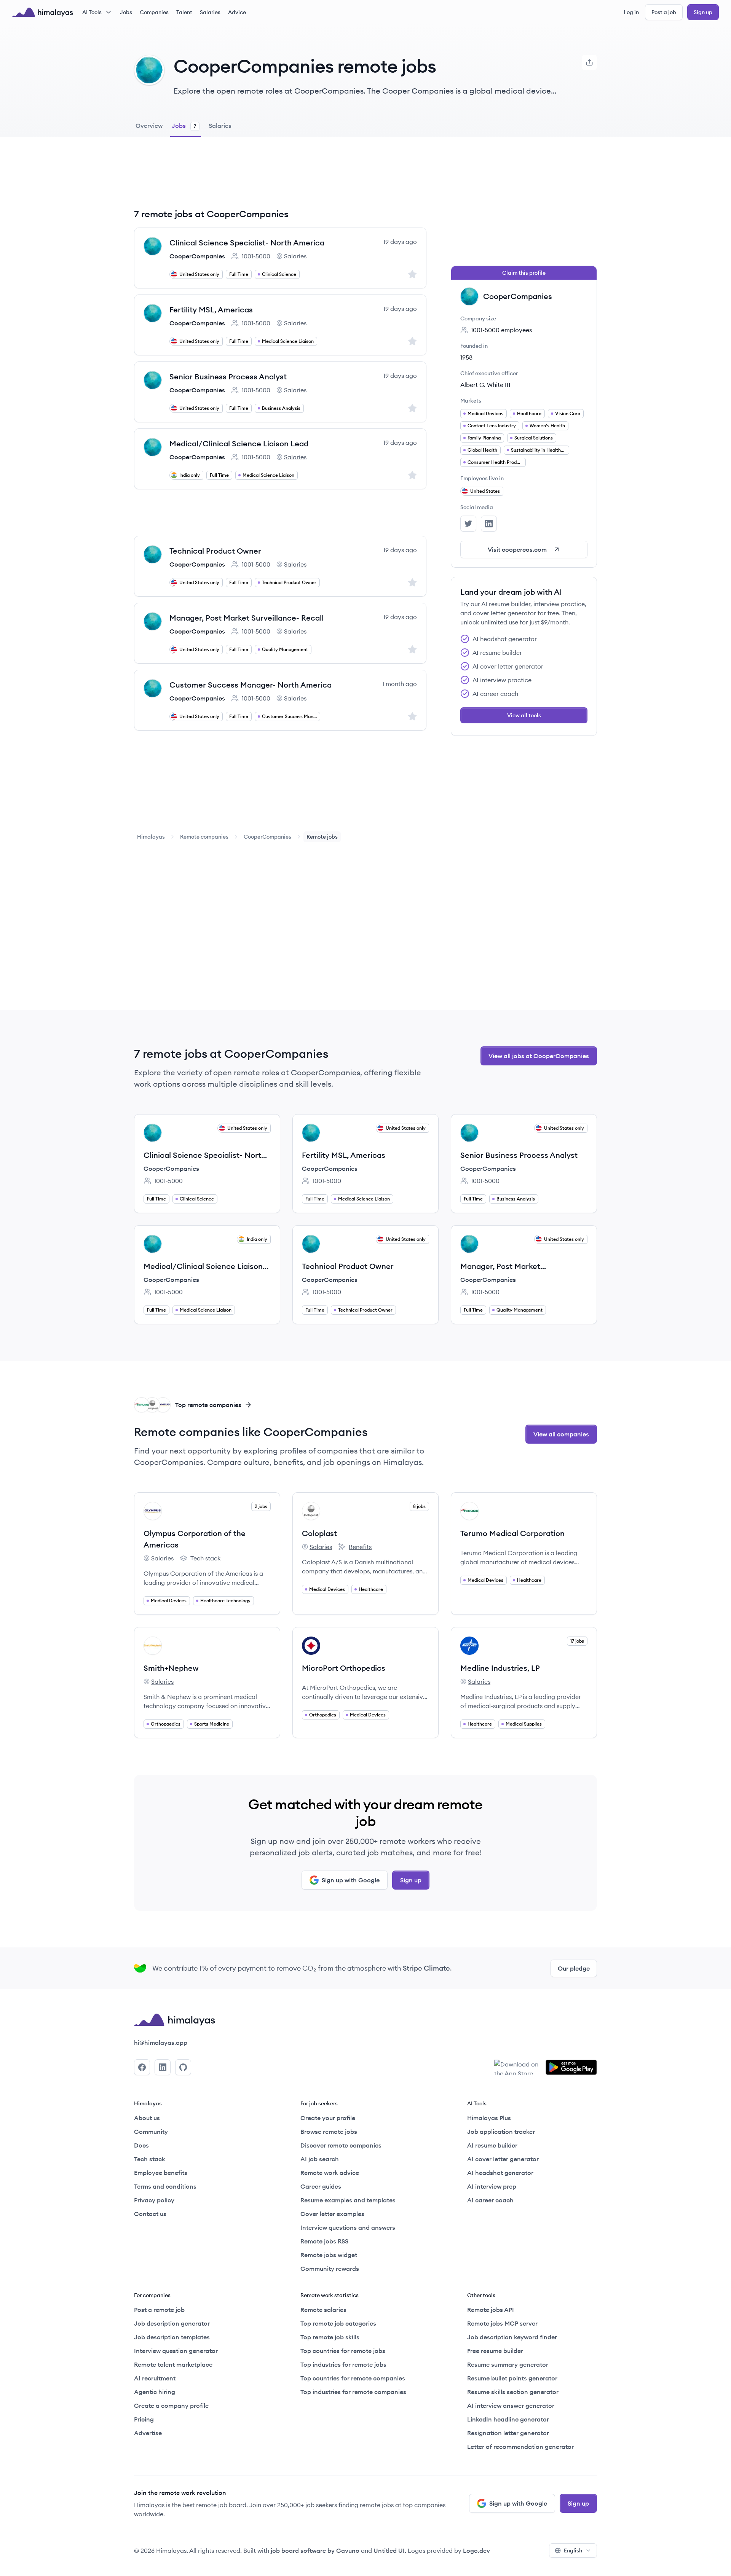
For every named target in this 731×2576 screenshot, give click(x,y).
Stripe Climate (426, 1968)
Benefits (355, 1547)
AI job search (320, 2159)
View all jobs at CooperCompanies (539, 1056)
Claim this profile (524, 273)
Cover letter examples (332, 2214)
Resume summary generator (508, 2364)
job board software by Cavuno (315, 2551)
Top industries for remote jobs (343, 2364)
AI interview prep (492, 2186)
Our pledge (574, 1968)
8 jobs (419, 1506)
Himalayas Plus (489, 2118)
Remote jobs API (491, 2310)
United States (485, 491)
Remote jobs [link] (322, 837)
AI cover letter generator (503, 2159)
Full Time (239, 274)
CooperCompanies (197, 256)
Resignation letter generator (508, 2433)
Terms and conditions (165, 2186)
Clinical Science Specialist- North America (247, 243)
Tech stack (200, 1559)
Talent (184, 12)
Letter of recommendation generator (520, 2447)
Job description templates (172, 2337)
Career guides (321, 2186)
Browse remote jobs (329, 2132)
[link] (151, 837)
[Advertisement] (280, 178)
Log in (631, 12)
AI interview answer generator (511, 2406)
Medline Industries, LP (500, 1668)
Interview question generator (176, 2351)
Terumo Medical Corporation (512, 1533)
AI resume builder (492, 2145)
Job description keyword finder (512, 2337)
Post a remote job (159, 2310)
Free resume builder (495, 2351)
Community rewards (330, 2269)
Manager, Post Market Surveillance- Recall (247, 618)
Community (151, 2132)
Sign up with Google (351, 1880)
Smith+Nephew (171, 1668)
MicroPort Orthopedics (344, 1668)
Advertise (148, 2433)
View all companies (561, 1434)
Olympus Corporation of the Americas (195, 1539)
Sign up (703, 12)
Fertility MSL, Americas (211, 310)
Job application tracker (501, 2132)
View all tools (524, 715)
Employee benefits (161, 2173)
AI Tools (92, 12)
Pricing (144, 2419)
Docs (141, 2145)
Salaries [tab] (220, 126)
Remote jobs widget (329, 2255)
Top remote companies (208, 1405)
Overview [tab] (149, 126)
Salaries (210, 12)
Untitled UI (389, 2551)
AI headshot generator (500, 2173)
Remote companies (204, 837)
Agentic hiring (155, 2392)
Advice (237, 12)
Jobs (126, 12)
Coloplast (319, 1533)
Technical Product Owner (215, 551)
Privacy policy (154, 2200)
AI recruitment (155, 2378)
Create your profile (328, 2118)
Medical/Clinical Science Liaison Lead (239, 443)
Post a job (664, 12)
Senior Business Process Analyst (228, 377)
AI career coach (490, 2200)
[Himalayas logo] (43, 12)
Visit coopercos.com (517, 549)
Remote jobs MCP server (502, 2323)
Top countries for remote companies (353, 2378)
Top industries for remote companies (353, 2392)
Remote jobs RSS (324, 2241)
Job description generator (172, 2323)
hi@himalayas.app (161, 2043)
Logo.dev (476, 2551)
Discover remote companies (341, 2145)
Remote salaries (323, 2310)
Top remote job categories (338, 2323)
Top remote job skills (330, 2337)
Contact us (150, 2214)
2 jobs (261, 1506)
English (573, 2551)
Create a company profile (171, 2406)
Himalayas (151, 837)
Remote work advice (330, 2173)
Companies (154, 12)
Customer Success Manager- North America (251, 685)
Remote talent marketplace (173, 2364)
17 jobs (577, 1641)
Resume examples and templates (348, 2200)
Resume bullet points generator (512, 2378)
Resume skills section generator (513, 2392)
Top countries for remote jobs (343, 2351)
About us (147, 2118)
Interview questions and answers (348, 2227)
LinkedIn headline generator (508, 2419)
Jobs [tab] (184, 126)
